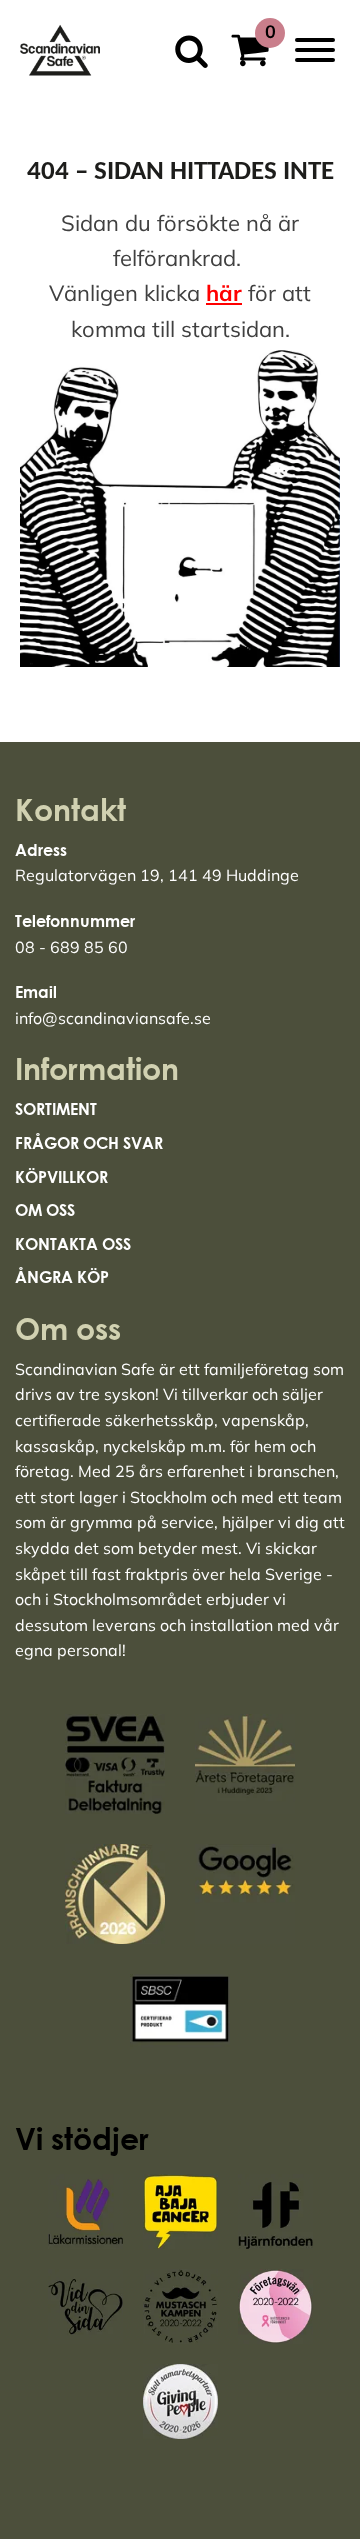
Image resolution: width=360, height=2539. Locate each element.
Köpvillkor (61, 1177)
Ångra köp (62, 1277)
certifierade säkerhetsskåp (114, 1420)
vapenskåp (263, 1420)
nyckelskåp (144, 1446)
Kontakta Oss (73, 1244)
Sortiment (56, 1109)
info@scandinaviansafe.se (113, 1018)
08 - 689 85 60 (71, 947)
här (224, 293)
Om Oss (45, 1210)
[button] (257, 53)
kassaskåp (55, 1446)
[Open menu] (315, 50)
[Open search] (184, 50)
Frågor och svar (89, 1143)
